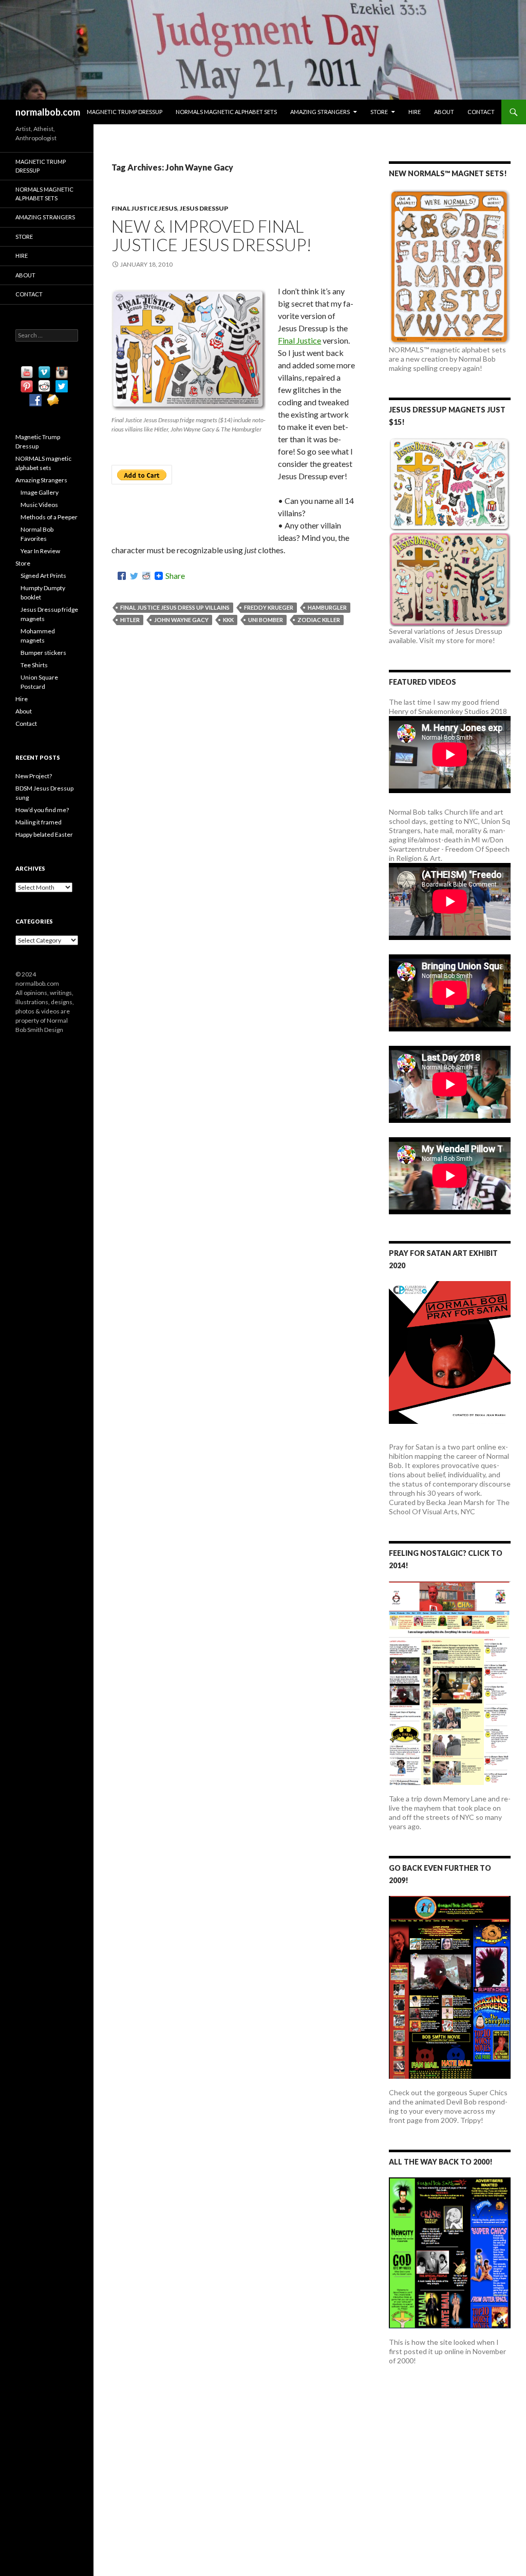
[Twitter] (134, 576)
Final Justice (299, 340)
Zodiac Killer (319, 620)
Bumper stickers (43, 653)
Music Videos (39, 505)
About (444, 112)
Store (379, 112)
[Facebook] (122, 576)
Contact (481, 112)
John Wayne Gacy (181, 620)
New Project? (34, 776)
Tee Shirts (34, 665)
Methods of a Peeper (49, 517)
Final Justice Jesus (144, 208)
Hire (415, 112)
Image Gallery (40, 492)
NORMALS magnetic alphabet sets (226, 112)
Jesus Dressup (204, 208)
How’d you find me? (42, 810)
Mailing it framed (39, 822)
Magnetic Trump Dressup (125, 112)
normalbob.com (48, 112)
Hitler (130, 620)
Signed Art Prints (43, 576)
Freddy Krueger (269, 607)
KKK (228, 620)
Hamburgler (327, 607)
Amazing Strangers (320, 112)
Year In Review (40, 551)
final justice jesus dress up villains (175, 607)
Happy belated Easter (44, 834)
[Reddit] (146, 576)
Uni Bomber (266, 620)
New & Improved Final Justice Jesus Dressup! (212, 235)
